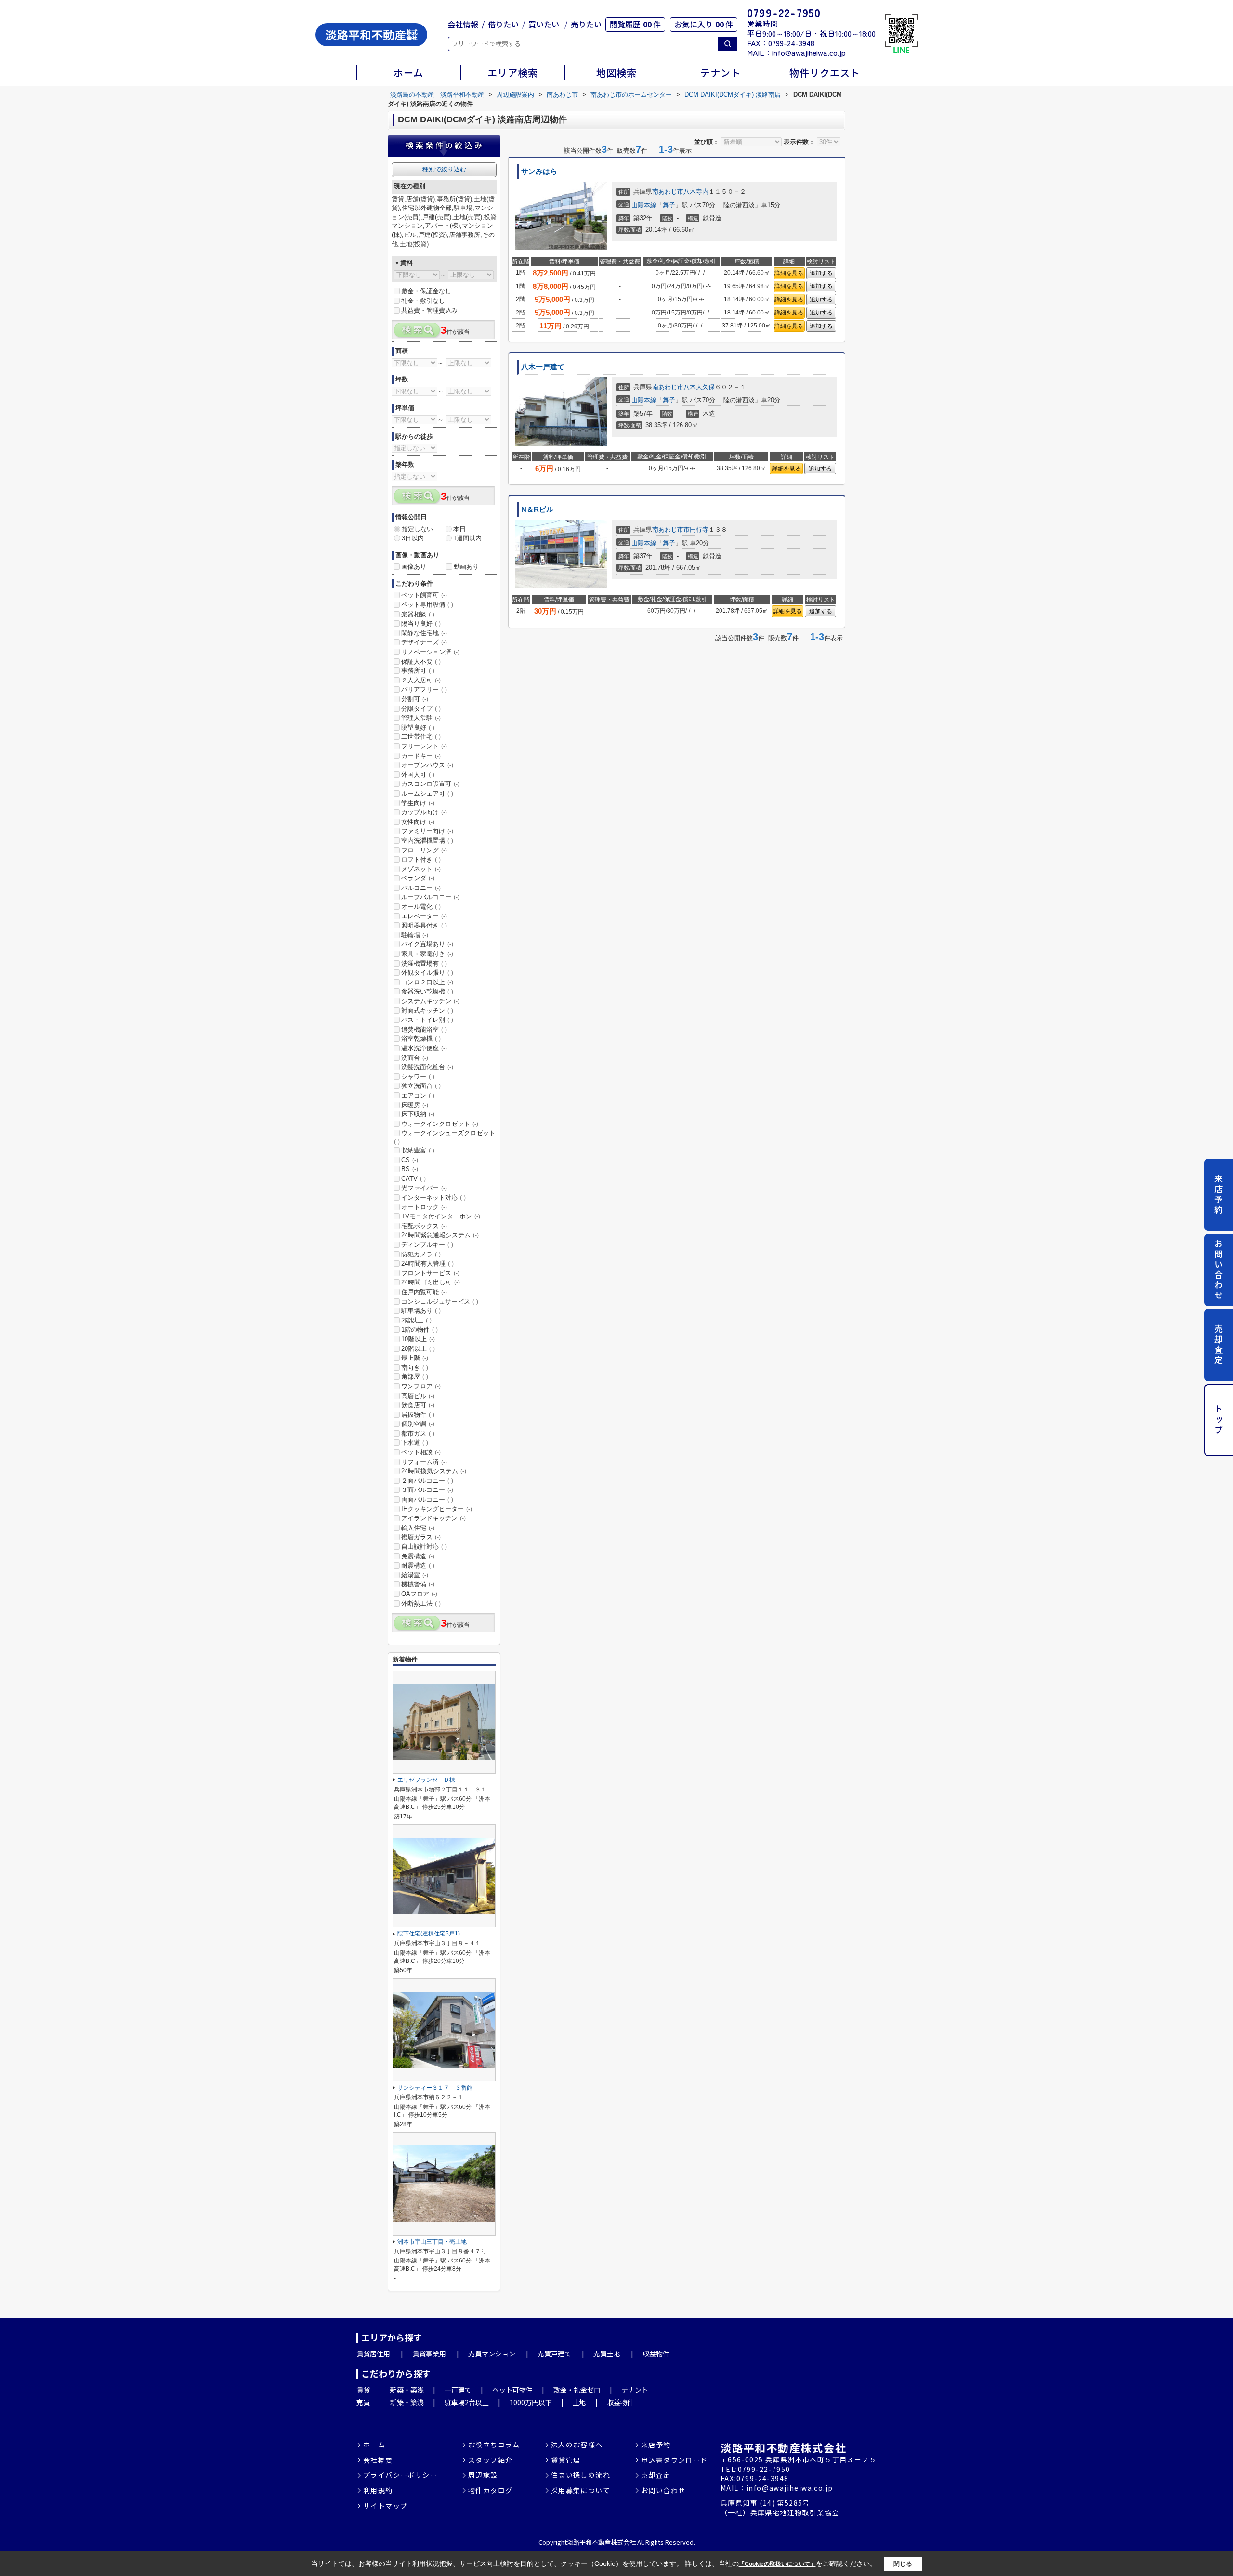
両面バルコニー (427, 1499)
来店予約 (1219, 1194)
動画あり (466, 567)
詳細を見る (789, 273)
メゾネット (421, 869)
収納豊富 (418, 1150)
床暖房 (415, 1105)
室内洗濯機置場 (427, 841)
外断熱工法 (421, 1603)
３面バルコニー (427, 1490)
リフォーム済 (424, 1462)
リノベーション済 (430, 652)
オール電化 (421, 907)
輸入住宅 (418, 1528)
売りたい (586, 24)
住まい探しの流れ (581, 2475)
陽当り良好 (421, 623)
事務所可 (418, 671)
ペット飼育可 (424, 595)
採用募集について (581, 2491)
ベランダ (418, 878)
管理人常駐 (421, 718)
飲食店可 (418, 1405)
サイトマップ (385, 2506)
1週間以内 (467, 538)
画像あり (414, 567)
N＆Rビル (537, 510)
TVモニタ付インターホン (441, 1216)
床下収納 (418, 1114)
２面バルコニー (427, 1481)
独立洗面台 (421, 1086)
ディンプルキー (427, 1245)
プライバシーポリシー (400, 2475)
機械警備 (418, 1584)
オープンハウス (427, 765)
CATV (413, 1179)
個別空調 (418, 1424)
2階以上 (416, 1320)
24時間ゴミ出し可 (431, 1282)
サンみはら (539, 171)
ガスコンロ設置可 (430, 784)
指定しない (417, 529)
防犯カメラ (421, 1254)
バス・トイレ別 (427, 1020)
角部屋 (415, 1377)
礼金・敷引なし (423, 301)
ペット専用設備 (427, 605)
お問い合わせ (1219, 1270)
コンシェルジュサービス (440, 1301)
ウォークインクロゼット (440, 1124)
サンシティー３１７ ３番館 (435, 2088)
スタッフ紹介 (490, 2460)
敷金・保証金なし (426, 291)
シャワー (418, 1077)
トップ (1219, 1420)
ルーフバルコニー (430, 897)
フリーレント (424, 746)
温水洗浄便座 (424, 1048)
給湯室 (415, 1575)
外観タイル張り (427, 973)
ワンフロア (421, 1386)
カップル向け (424, 812)
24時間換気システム (434, 1471)
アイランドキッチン (433, 1518)
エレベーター (424, 916)
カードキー (421, 756)
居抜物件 (418, 1415)
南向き (415, 1367)
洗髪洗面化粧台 (427, 1067)
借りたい (503, 24)
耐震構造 (418, 1565)
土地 (579, 2402)
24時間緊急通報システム (440, 1235)
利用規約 (378, 2491)
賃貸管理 (566, 2460)
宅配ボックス (424, 1226)
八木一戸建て (543, 367)
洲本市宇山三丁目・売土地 (432, 2242)
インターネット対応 (433, 1197)
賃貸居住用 (373, 2354)
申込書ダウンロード (675, 2460)
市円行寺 (696, 530)
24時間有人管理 (427, 1263)
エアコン (418, 1095)
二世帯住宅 (421, 737)
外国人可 (418, 775)
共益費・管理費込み (429, 310)
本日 (459, 529)
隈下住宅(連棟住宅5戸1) (429, 1934)
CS (410, 1160)
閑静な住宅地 (424, 633)
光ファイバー (424, 1188)
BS (410, 1169)
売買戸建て (554, 2354)
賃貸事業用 (429, 2354)
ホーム (408, 72)
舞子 (669, 205)
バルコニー (421, 888)
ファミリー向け (427, 831)
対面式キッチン (427, 1011)
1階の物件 (420, 1329)
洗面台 (415, 1058)
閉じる (903, 2563)
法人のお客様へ (577, 2445)
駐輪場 (415, 935)
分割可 (415, 699)
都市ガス (418, 1433)
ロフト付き (421, 859)
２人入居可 (421, 680)
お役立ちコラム (494, 2445)
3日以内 (413, 538)
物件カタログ (490, 2491)
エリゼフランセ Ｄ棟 (426, 1780)
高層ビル (418, 1396)
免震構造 (418, 1556)
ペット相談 (421, 1452)
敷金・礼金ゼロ (577, 2390)
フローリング (424, 850)
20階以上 (418, 1349)
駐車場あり (421, 1311)
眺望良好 (418, 727)
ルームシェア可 (427, 793)
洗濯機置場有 (424, 963)
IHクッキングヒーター (437, 1509)
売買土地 (607, 2354)
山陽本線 (644, 205)
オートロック (424, 1207)
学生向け (418, 803)
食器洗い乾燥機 (427, 991)
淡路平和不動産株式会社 (783, 2447)
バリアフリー (424, 689)
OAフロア (419, 1594)
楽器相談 (418, 614)
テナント (721, 72)
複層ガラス (421, 1537)
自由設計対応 (424, 1547)
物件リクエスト (825, 72)
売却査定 (1219, 1345)
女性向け (418, 822)
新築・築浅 (407, 2390)
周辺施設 (483, 2475)
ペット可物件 (512, 2390)
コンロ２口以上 (427, 982)
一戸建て (458, 2390)
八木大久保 (699, 387)
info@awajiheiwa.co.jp (809, 52)
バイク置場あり (427, 944)
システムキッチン (430, 1001)
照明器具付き (424, 925)
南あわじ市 (668, 191)
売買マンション (492, 2354)
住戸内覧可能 (424, 1292)
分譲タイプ (421, 709)
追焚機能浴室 (424, 1029)
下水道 (415, 1443)
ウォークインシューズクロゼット (445, 1137)
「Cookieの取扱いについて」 (777, 2564)
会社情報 (463, 24)
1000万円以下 (531, 2402)
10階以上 (418, 1339)
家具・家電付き (427, 954)
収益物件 (656, 2354)
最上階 (415, 1358)
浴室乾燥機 (421, 1039)
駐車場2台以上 (467, 2402)
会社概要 (378, 2460)
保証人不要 (421, 661)
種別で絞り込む (444, 169)
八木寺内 (696, 191)
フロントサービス (430, 1273)
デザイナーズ (424, 642)
